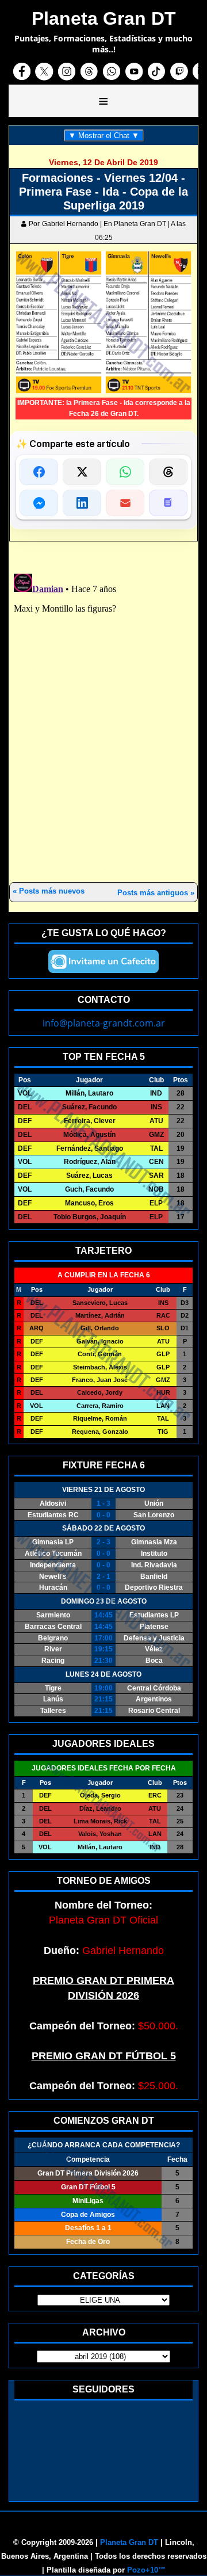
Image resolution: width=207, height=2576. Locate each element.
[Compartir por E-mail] (125, 503)
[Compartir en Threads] (168, 472)
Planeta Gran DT (129, 2542)
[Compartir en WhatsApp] (125, 472)
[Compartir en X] (82, 472)
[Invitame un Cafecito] (103, 961)
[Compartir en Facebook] (39, 472)
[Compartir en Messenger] (39, 503)
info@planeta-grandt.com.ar (104, 1023)
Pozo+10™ (146, 2570)
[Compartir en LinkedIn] (82, 503)
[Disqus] (103, 713)
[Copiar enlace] (168, 503)
